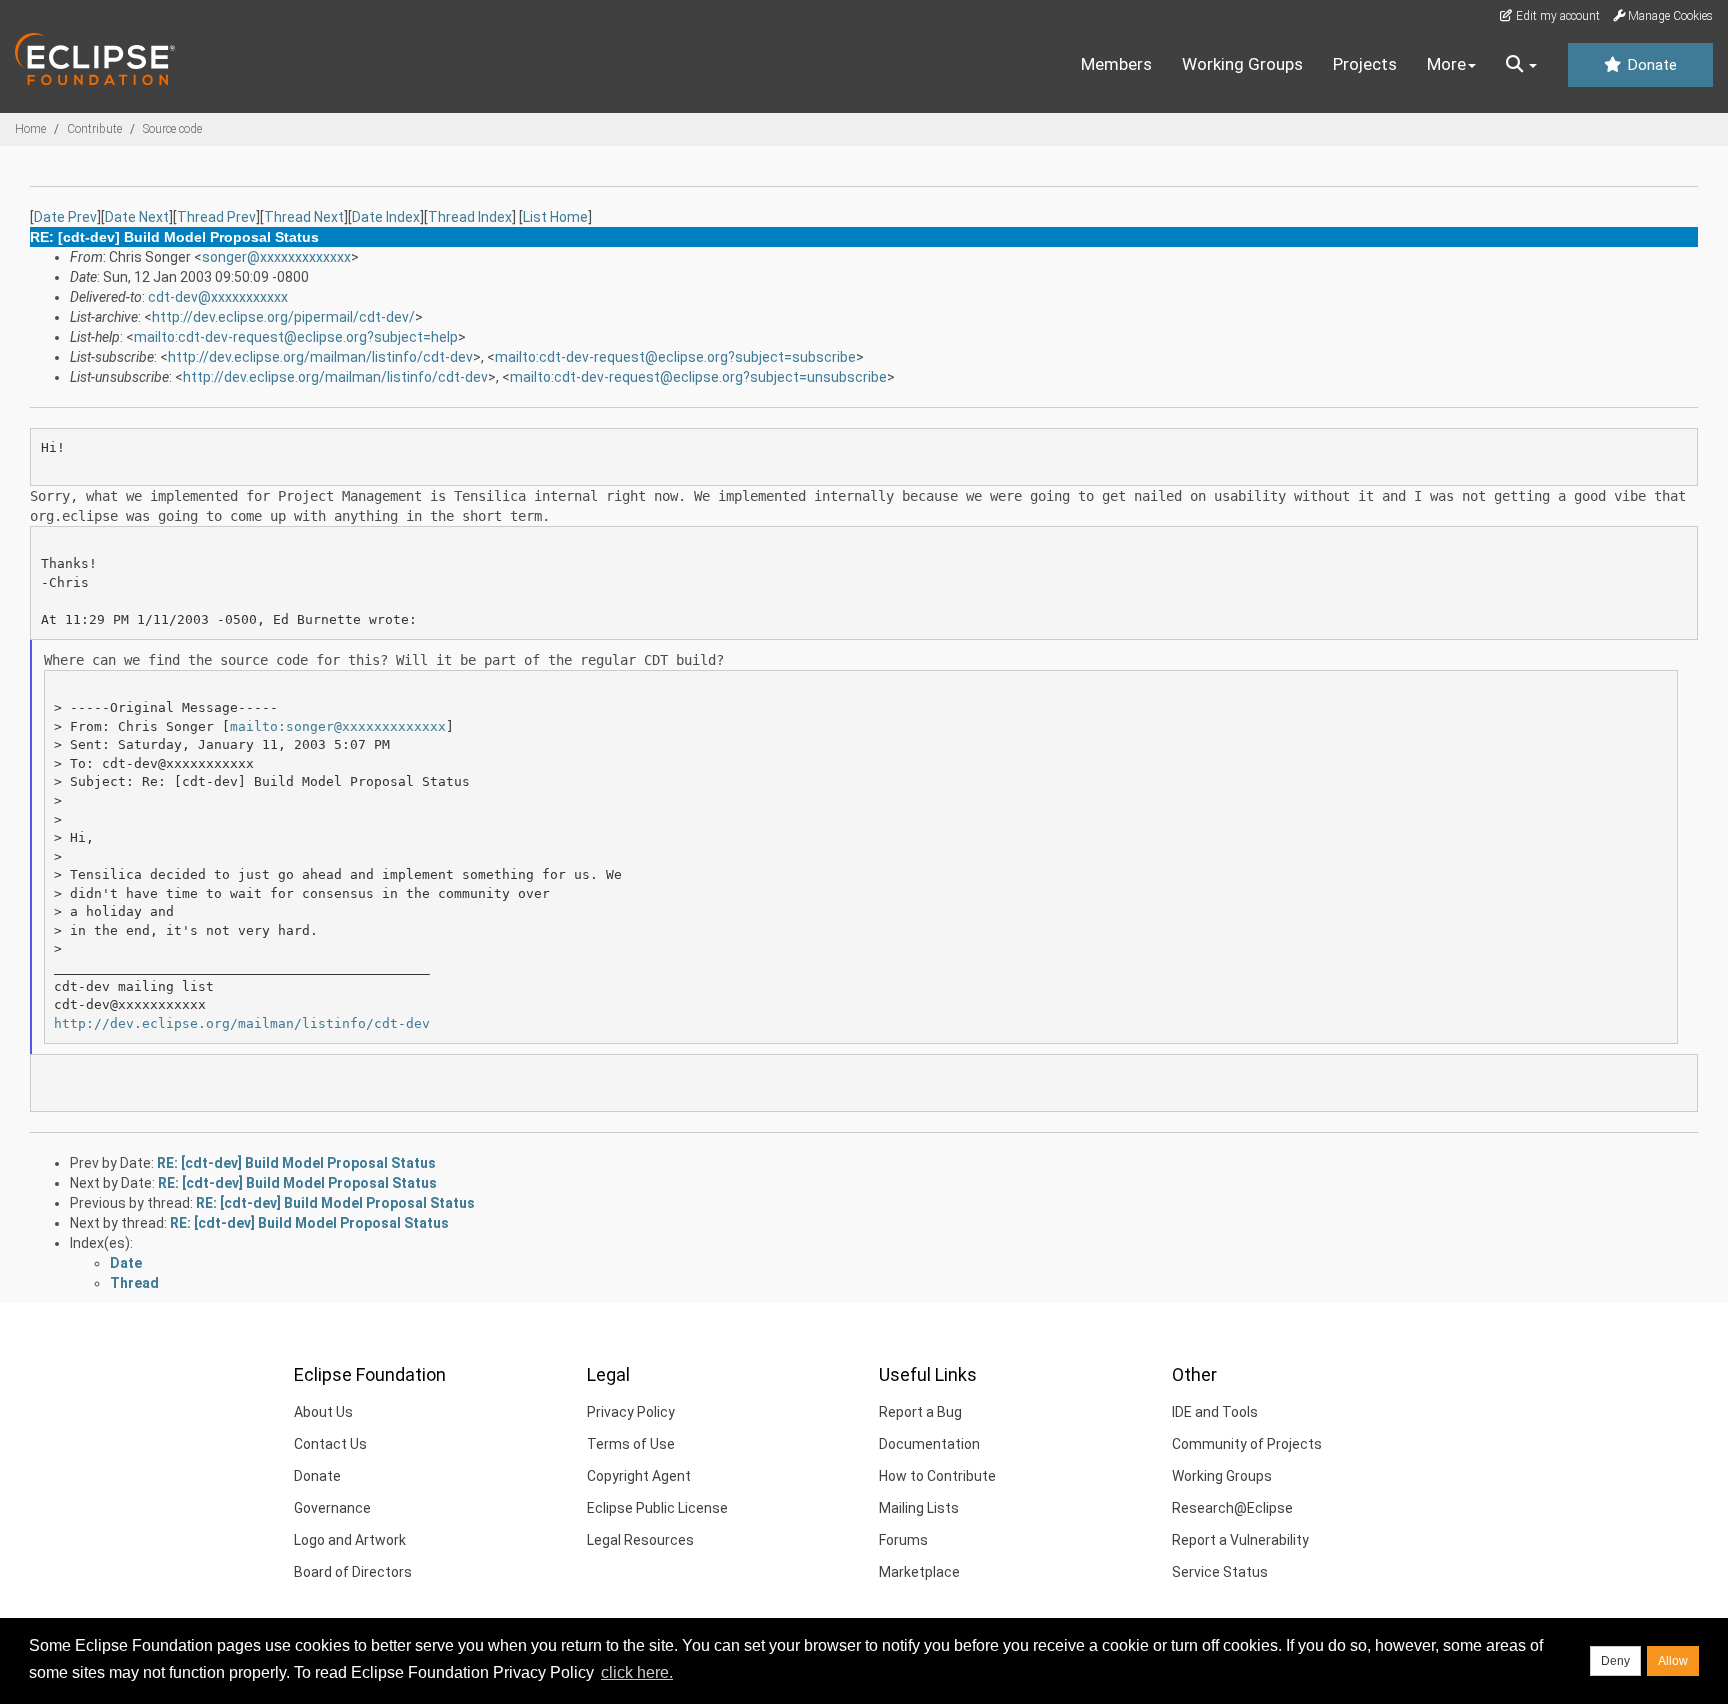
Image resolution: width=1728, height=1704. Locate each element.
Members (1116, 64)
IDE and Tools (1215, 1412)
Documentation (929, 1444)
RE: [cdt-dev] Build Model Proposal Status (296, 1163)
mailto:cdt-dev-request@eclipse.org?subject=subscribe (675, 357)
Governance (332, 1508)
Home (30, 129)
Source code (172, 129)
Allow (1673, 1661)
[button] (1521, 65)
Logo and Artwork (350, 1540)
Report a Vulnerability (1240, 1540)
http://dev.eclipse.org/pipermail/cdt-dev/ (283, 317)
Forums (903, 1540)
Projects (1365, 64)
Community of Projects (1247, 1444)
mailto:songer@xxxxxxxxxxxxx (338, 726)
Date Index (386, 217)
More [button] (1446, 64)
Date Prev (65, 217)
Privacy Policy (631, 1412)
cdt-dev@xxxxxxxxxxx (218, 297)
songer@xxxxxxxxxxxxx (276, 257)
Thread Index (470, 217)
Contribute (94, 129)
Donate (1650, 65)
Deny (1615, 1661)
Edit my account (1556, 16)
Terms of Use (631, 1444)
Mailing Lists (919, 1508)
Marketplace (919, 1572)
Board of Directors (353, 1572)
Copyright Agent (639, 1476)
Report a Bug (920, 1412)
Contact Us (330, 1444)
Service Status (1220, 1572)
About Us (323, 1412)
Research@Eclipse (1232, 1508)
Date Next (137, 217)
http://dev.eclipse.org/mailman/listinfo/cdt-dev (320, 357)
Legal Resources (640, 1540)
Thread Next (304, 217)
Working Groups (1242, 64)
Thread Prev (216, 217)
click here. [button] (637, 1672)
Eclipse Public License (657, 1508)
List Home (555, 217)
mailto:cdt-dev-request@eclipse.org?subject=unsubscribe (698, 377)
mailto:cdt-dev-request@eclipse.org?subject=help (296, 337)
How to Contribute (937, 1476)
